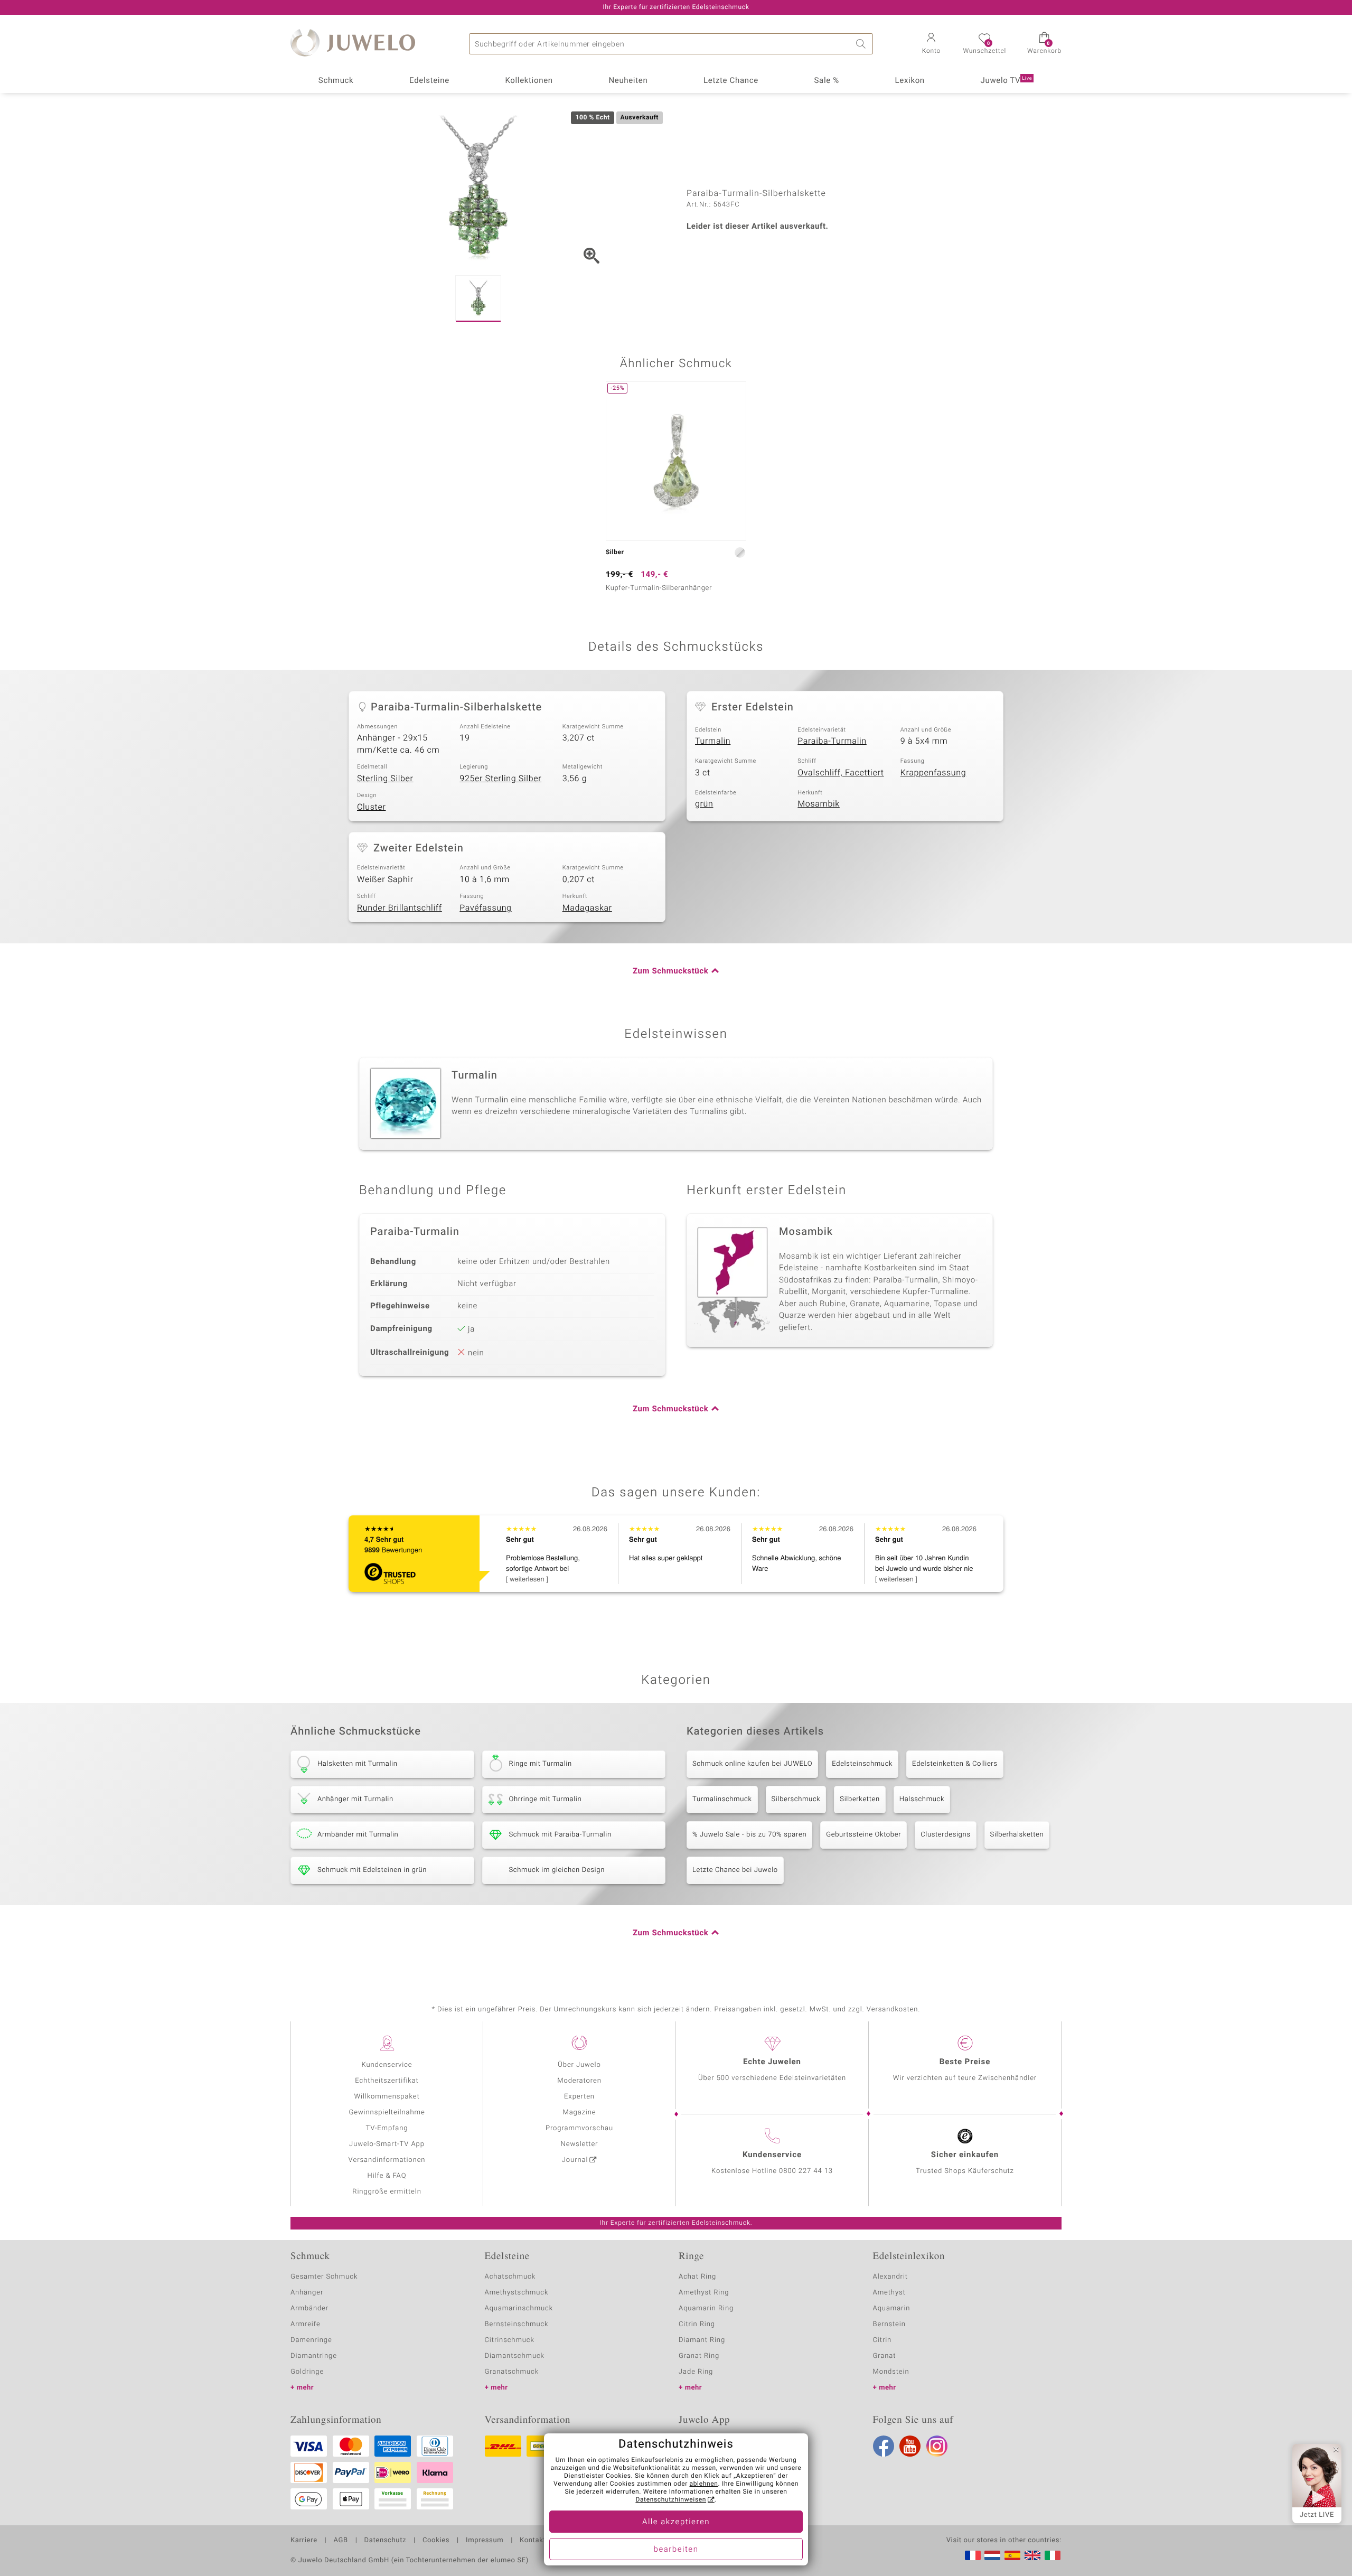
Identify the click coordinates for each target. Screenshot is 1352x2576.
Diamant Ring (702, 2340)
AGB (340, 2541)
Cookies (436, 2541)
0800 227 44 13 (806, 2171)
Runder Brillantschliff (400, 908)
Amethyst (889, 2293)
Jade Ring (696, 2372)
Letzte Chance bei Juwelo (735, 1870)
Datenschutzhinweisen (671, 2500)
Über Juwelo (579, 2065)
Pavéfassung (485, 908)
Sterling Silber (385, 779)
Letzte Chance (731, 81)
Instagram (937, 2446)
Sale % (827, 81)
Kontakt (533, 2541)
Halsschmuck (922, 1799)
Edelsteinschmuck (862, 1764)
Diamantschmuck (515, 2356)
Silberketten (860, 1799)
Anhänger (307, 2293)
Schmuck (336, 81)
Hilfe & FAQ (387, 2176)
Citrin (882, 2340)
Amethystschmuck (517, 2293)
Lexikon (910, 81)
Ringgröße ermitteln (387, 2192)
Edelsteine (429, 81)
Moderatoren (579, 2081)
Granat (885, 2356)
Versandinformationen (387, 2160)
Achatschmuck (510, 2277)
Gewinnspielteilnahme (387, 2113)
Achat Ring (697, 2277)
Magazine (579, 2113)
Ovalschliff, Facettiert (841, 773)
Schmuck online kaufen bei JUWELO (752, 1764)
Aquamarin (892, 2308)
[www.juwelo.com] (1032, 2555)
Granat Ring (699, 2356)
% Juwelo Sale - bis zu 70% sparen (749, 1835)
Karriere (304, 2541)
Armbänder (309, 2308)
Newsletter (580, 2144)
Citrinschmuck (510, 2340)
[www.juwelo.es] (1012, 2555)
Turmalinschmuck (722, 1799)
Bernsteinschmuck (517, 2324)
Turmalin (713, 741)
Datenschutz (385, 2541)
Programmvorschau (579, 2128)
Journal (575, 2160)
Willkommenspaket (387, 2097)
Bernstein (889, 2324)
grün (704, 804)
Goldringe (307, 2372)
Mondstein (891, 2372)
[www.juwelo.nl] (992, 2555)
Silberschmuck (796, 1799)
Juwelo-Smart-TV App (387, 2144)
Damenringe (311, 2340)
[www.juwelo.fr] (973, 2555)
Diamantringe (314, 2356)
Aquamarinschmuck (519, 2308)
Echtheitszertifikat (387, 2081)
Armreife (306, 2324)
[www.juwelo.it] (1053, 2555)
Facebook (884, 2446)
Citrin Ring (697, 2324)
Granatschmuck (512, 2372)
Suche (862, 44)
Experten (579, 2097)
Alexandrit (890, 2277)
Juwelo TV (1007, 81)
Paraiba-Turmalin (832, 741)
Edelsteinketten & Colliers (955, 1764)
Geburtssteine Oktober (863, 1835)
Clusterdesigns (945, 1835)
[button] (931, 44)
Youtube (910, 2446)
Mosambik (819, 804)
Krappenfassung (933, 773)
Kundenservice (387, 2065)
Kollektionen (529, 81)
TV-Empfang (387, 2128)
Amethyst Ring (704, 2293)
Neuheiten (628, 81)
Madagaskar (587, 908)
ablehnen (704, 2484)
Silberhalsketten (1017, 1835)
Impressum (485, 2541)
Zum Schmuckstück (670, 971)
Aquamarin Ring (706, 2308)
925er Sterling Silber (500, 779)
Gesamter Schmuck (324, 2277)
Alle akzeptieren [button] (676, 2522)
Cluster (371, 807)
